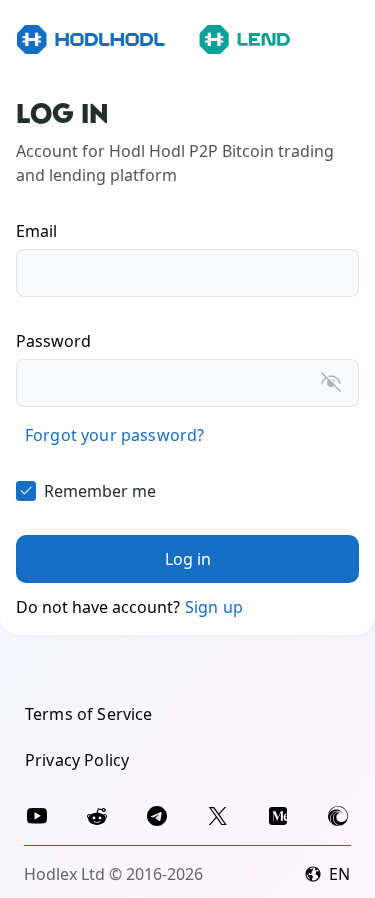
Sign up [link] (214, 607)
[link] (114, 435)
